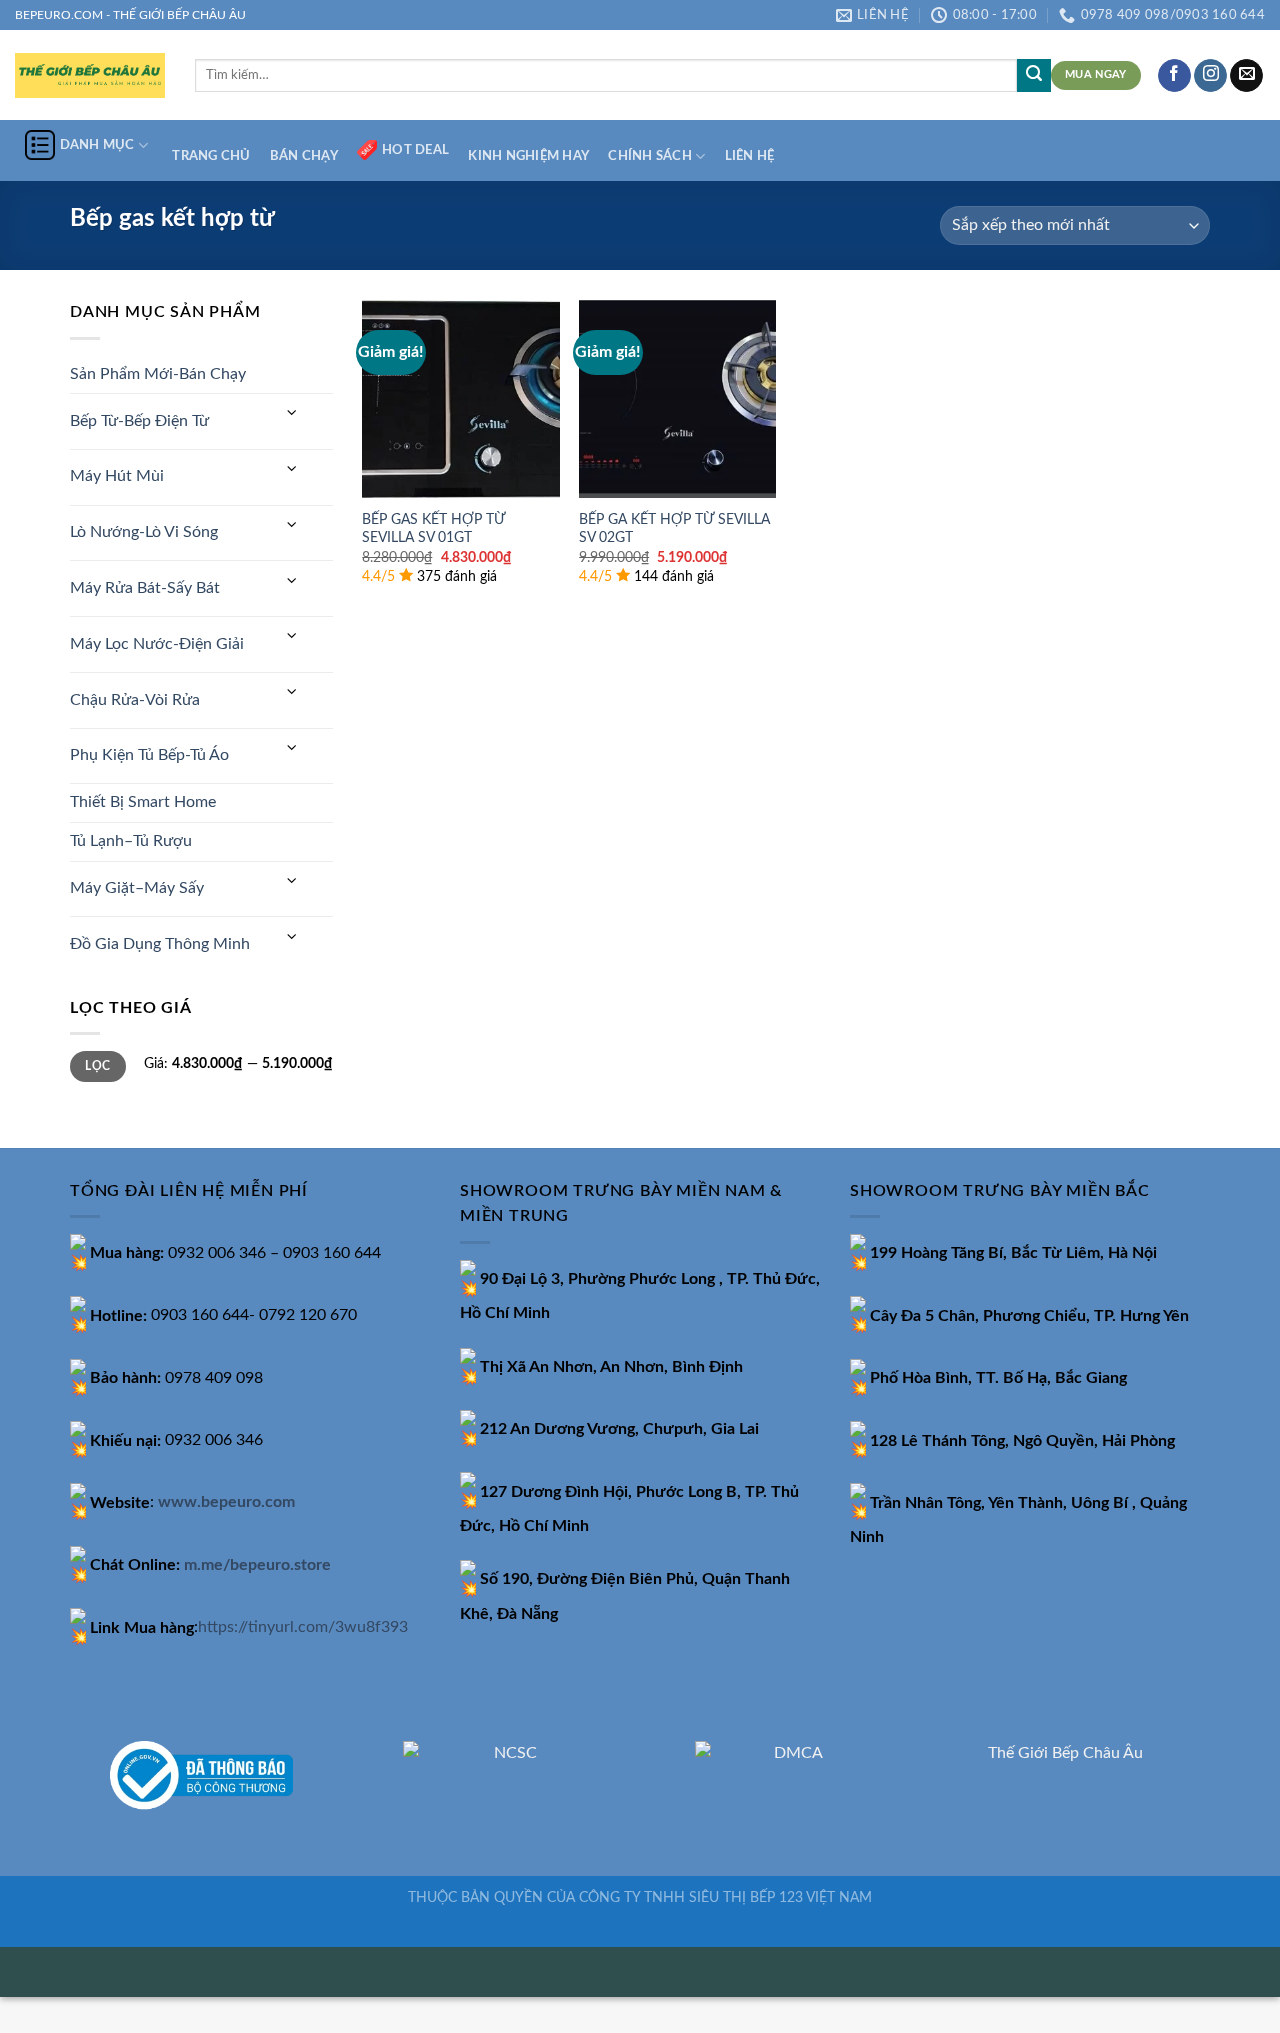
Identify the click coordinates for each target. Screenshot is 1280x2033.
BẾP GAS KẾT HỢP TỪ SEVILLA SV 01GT (433, 529)
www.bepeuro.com (226, 1503)
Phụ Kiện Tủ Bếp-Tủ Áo (149, 755)
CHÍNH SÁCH (650, 156)
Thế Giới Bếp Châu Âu (1065, 1753)
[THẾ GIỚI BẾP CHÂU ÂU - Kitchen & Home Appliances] (90, 75)
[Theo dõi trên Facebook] (1174, 76)
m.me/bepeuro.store (257, 1565)
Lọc (97, 1066)
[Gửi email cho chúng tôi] (1246, 76)
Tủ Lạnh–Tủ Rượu (131, 841)
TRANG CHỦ (211, 156)
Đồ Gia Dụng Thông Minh (160, 944)
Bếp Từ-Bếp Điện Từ (139, 421)
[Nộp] (1034, 76)
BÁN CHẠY (304, 156)
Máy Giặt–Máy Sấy (137, 888)
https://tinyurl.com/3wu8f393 (303, 1628)
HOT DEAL (415, 150)
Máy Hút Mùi (117, 476)
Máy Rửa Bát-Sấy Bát (145, 588)
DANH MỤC (97, 145)
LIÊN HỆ (750, 156)
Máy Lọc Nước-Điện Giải (157, 644)
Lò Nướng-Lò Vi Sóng (144, 532)
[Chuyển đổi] (292, 413)
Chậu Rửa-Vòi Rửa (135, 700)
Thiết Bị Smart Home (143, 802)
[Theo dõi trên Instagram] (1210, 76)
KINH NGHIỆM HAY (528, 156)
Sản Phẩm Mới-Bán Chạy (158, 374)
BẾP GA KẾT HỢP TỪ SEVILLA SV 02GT (674, 529)
